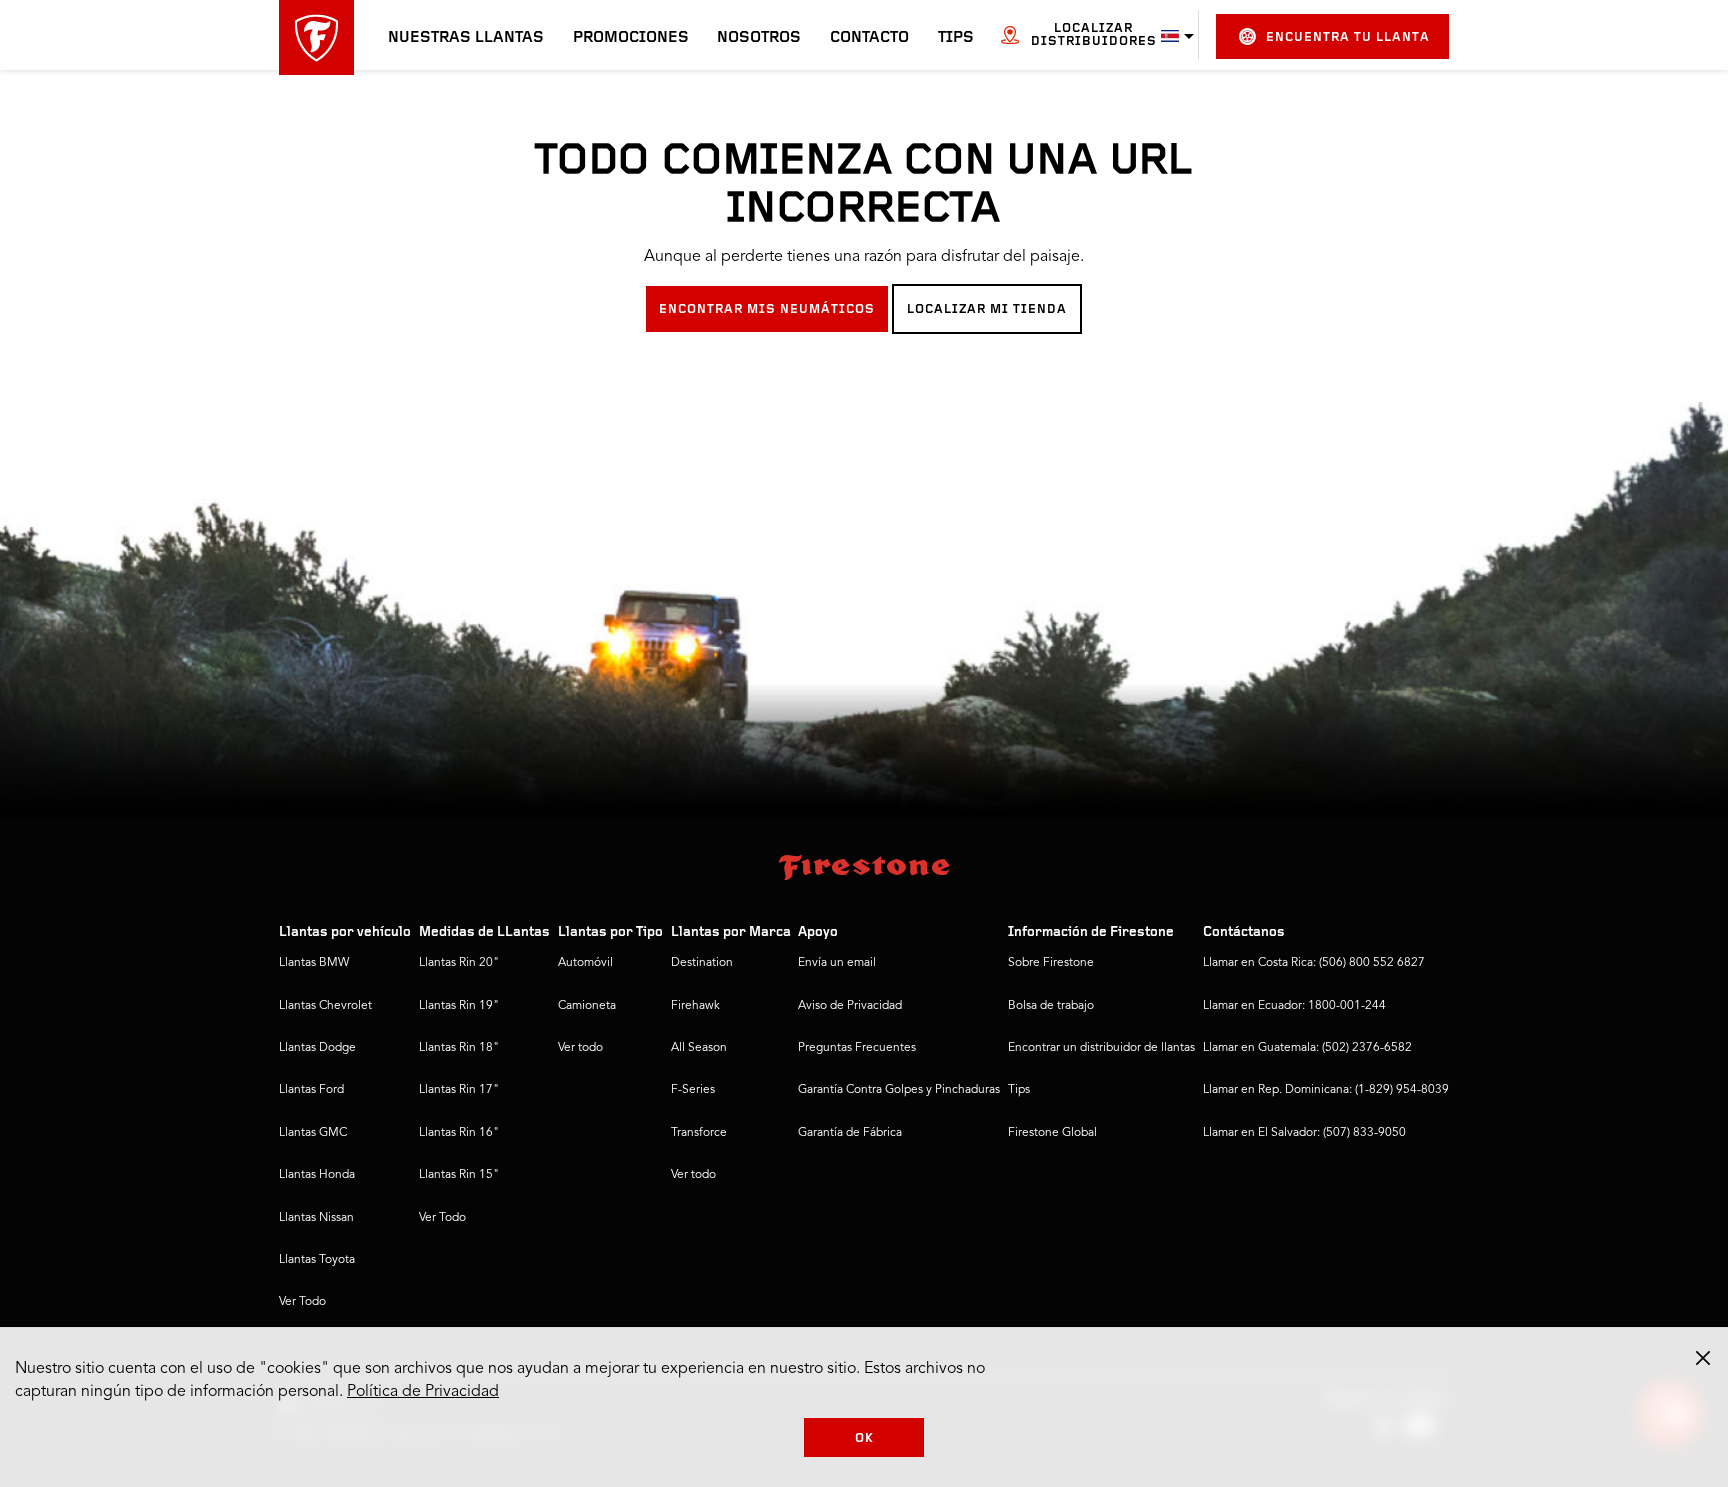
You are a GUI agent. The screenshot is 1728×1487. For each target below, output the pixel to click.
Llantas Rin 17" (459, 1090)
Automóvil (585, 963)
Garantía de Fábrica (850, 1133)
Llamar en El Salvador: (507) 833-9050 (1304, 1133)
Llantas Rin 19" (459, 1006)
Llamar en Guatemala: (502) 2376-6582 (1307, 1048)
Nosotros (759, 38)
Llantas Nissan (316, 1218)
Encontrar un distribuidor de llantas (1101, 1048)
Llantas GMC (313, 1133)
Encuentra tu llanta (1348, 37)
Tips (956, 38)
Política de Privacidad (423, 1392)
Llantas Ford (311, 1090)
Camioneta (587, 1006)
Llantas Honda (317, 1175)
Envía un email (837, 963)
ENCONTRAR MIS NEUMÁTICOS (767, 309)
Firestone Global (1052, 1133)
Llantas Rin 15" (459, 1175)
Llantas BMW (314, 963)
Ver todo (580, 1048)
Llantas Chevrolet (325, 1006)
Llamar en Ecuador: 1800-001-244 (1294, 1006)
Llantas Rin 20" (459, 963)
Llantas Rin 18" (459, 1048)
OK (864, 1438)
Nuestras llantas (466, 38)
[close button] (1703, 1358)
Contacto (869, 38)
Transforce (699, 1133)
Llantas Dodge (317, 1048)
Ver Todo (302, 1302)
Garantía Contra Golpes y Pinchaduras (899, 1090)
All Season (699, 1048)
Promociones (631, 38)
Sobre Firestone (1051, 963)
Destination (702, 963)
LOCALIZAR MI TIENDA (987, 309)
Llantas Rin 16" (459, 1133)
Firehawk (695, 1006)
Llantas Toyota (317, 1260)
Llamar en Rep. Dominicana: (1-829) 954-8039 (1326, 1090)
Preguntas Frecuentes (857, 1048)
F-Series (693, 1090)
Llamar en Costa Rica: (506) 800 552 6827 (1314, 963)
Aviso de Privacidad (850, 1006)
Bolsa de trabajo (1051, 1006)
